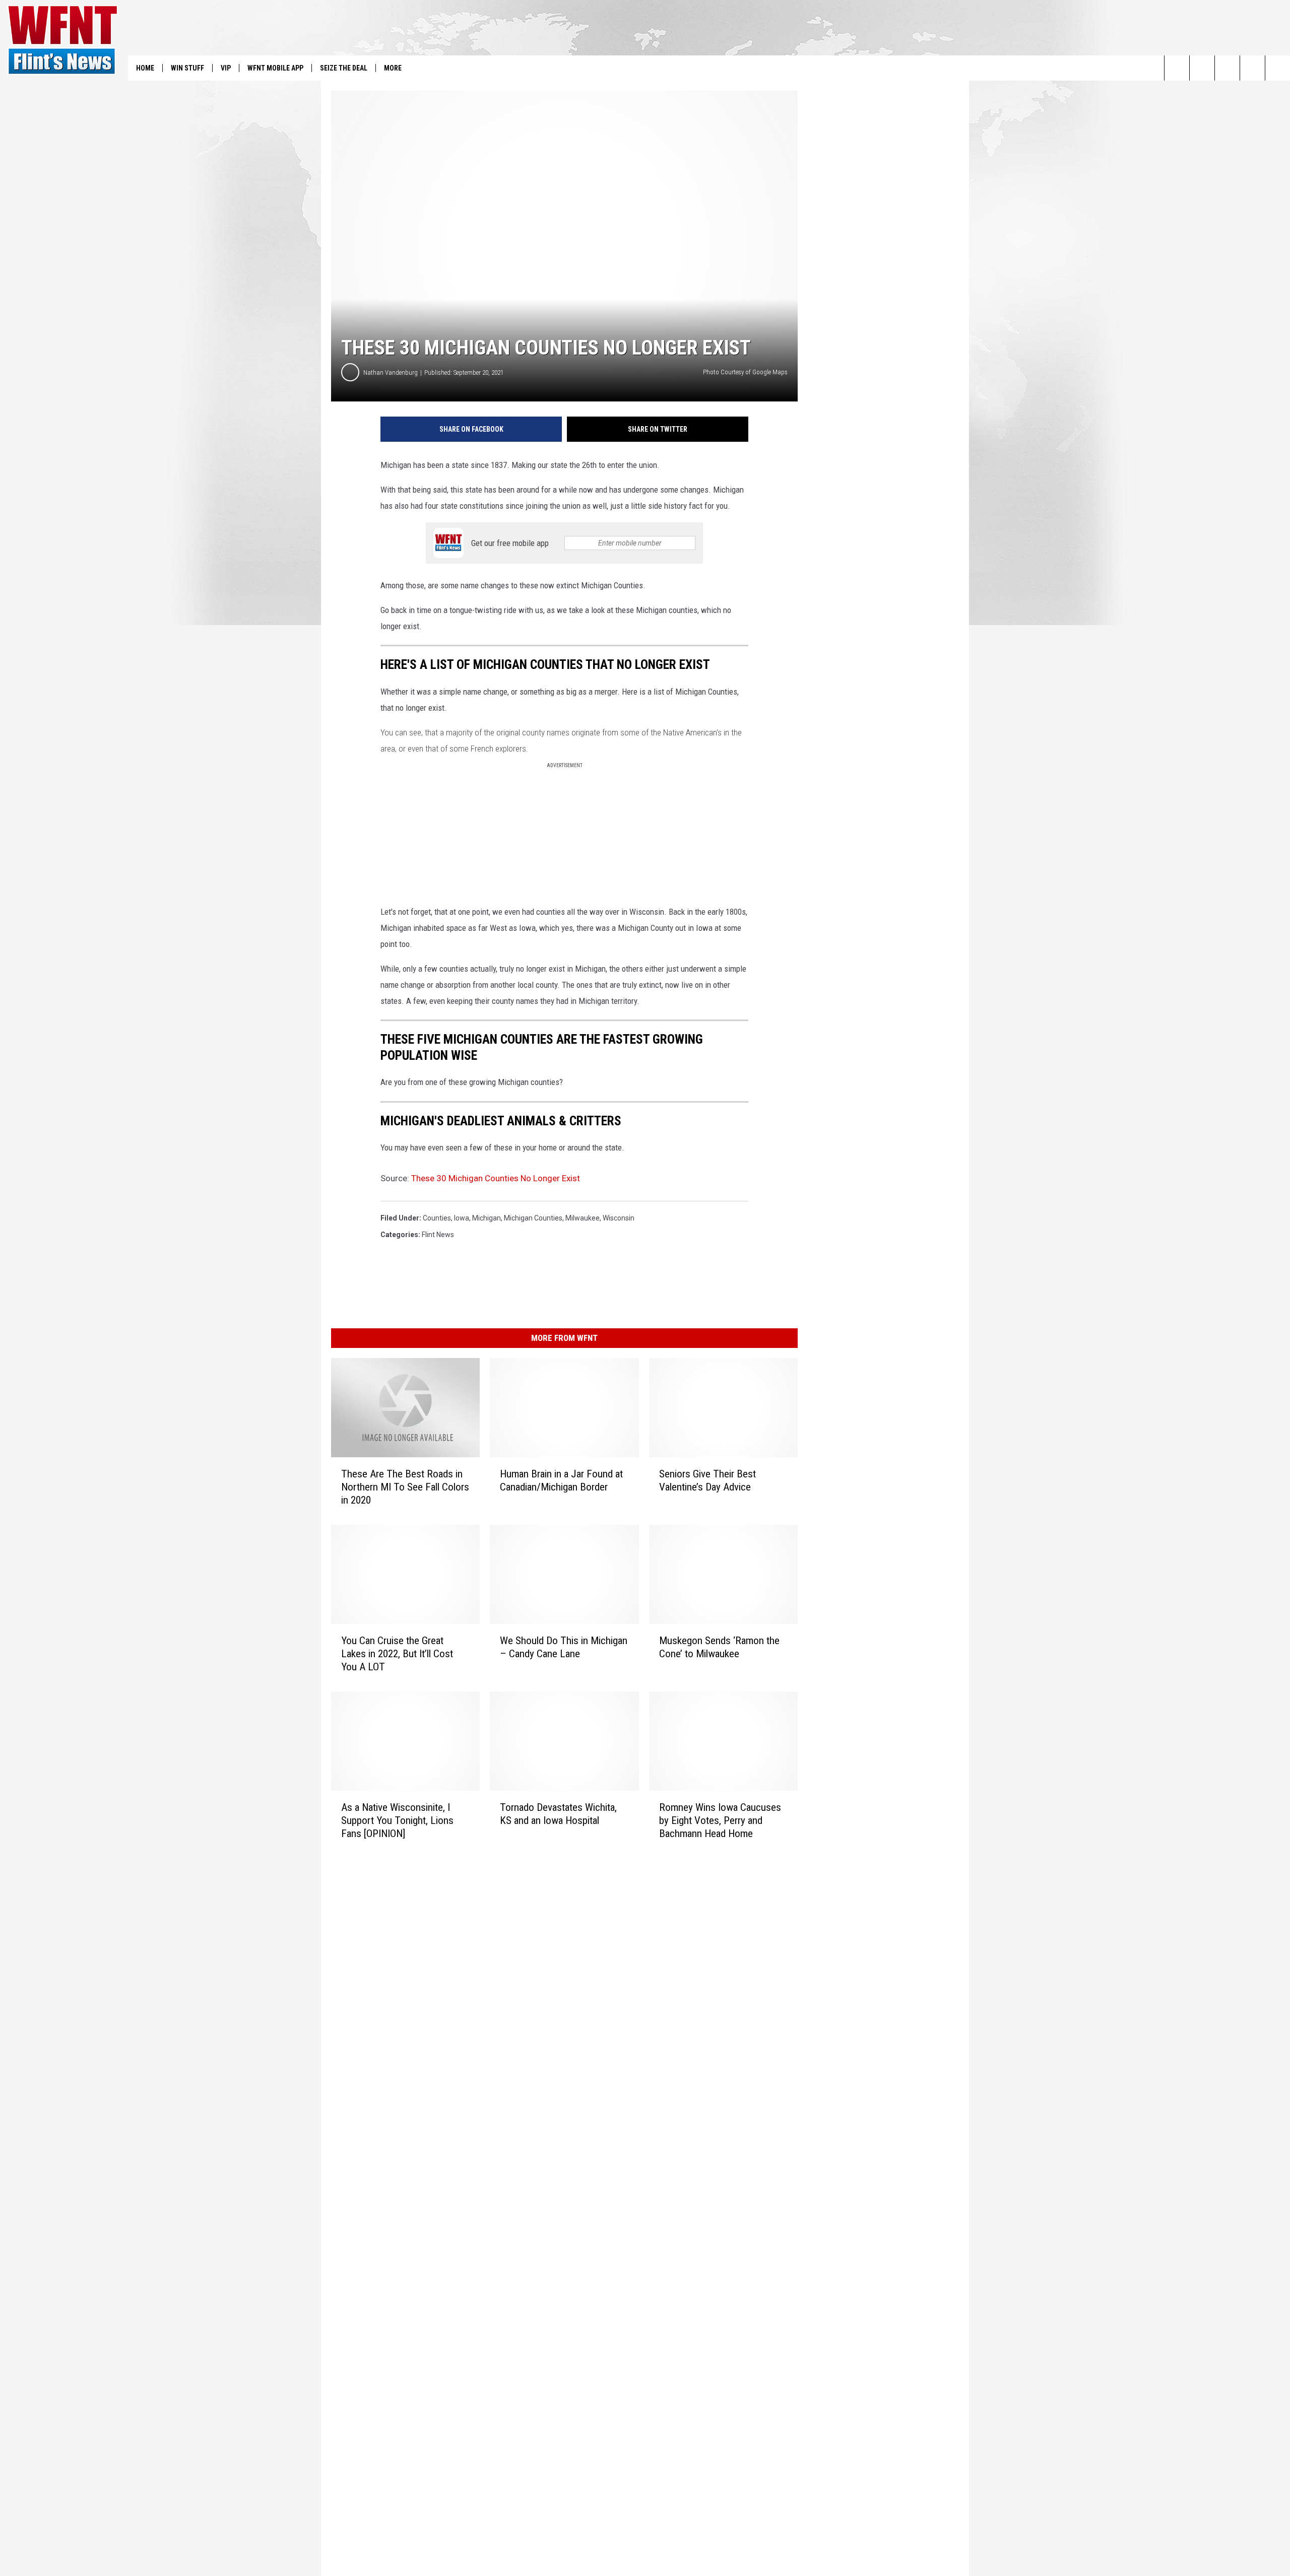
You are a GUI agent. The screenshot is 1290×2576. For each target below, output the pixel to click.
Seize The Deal (344, 68)
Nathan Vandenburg (391, 372)
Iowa (462, 1218)
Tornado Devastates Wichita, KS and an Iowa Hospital (558, 1813)
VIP (226, 68)
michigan (487, 1218)
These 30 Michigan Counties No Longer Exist (496, 1178)
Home (145, 68)
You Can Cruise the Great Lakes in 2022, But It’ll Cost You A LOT (397, 1654)
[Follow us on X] (1252, 68)
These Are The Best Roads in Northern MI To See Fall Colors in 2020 (405, 1487)
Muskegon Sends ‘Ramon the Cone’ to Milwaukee (719, 1647)
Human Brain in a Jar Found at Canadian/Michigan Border (561, 1480)
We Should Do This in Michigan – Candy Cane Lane (564, 1647)
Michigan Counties (533, 1218)
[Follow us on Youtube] (1278, 68)
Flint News (438, 1235)
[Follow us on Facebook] (1227, 68)
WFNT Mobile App (275, 68)
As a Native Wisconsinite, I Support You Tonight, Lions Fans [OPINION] (397, 1820)
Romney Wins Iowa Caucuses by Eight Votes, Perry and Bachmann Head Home (720, 1820)
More (393, 68)
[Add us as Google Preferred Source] (1202, 68)
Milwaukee (583, 1218)
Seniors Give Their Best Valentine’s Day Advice (707, 1480)
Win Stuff (187, 68)
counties (437, 1218)
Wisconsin (619, 1218)
